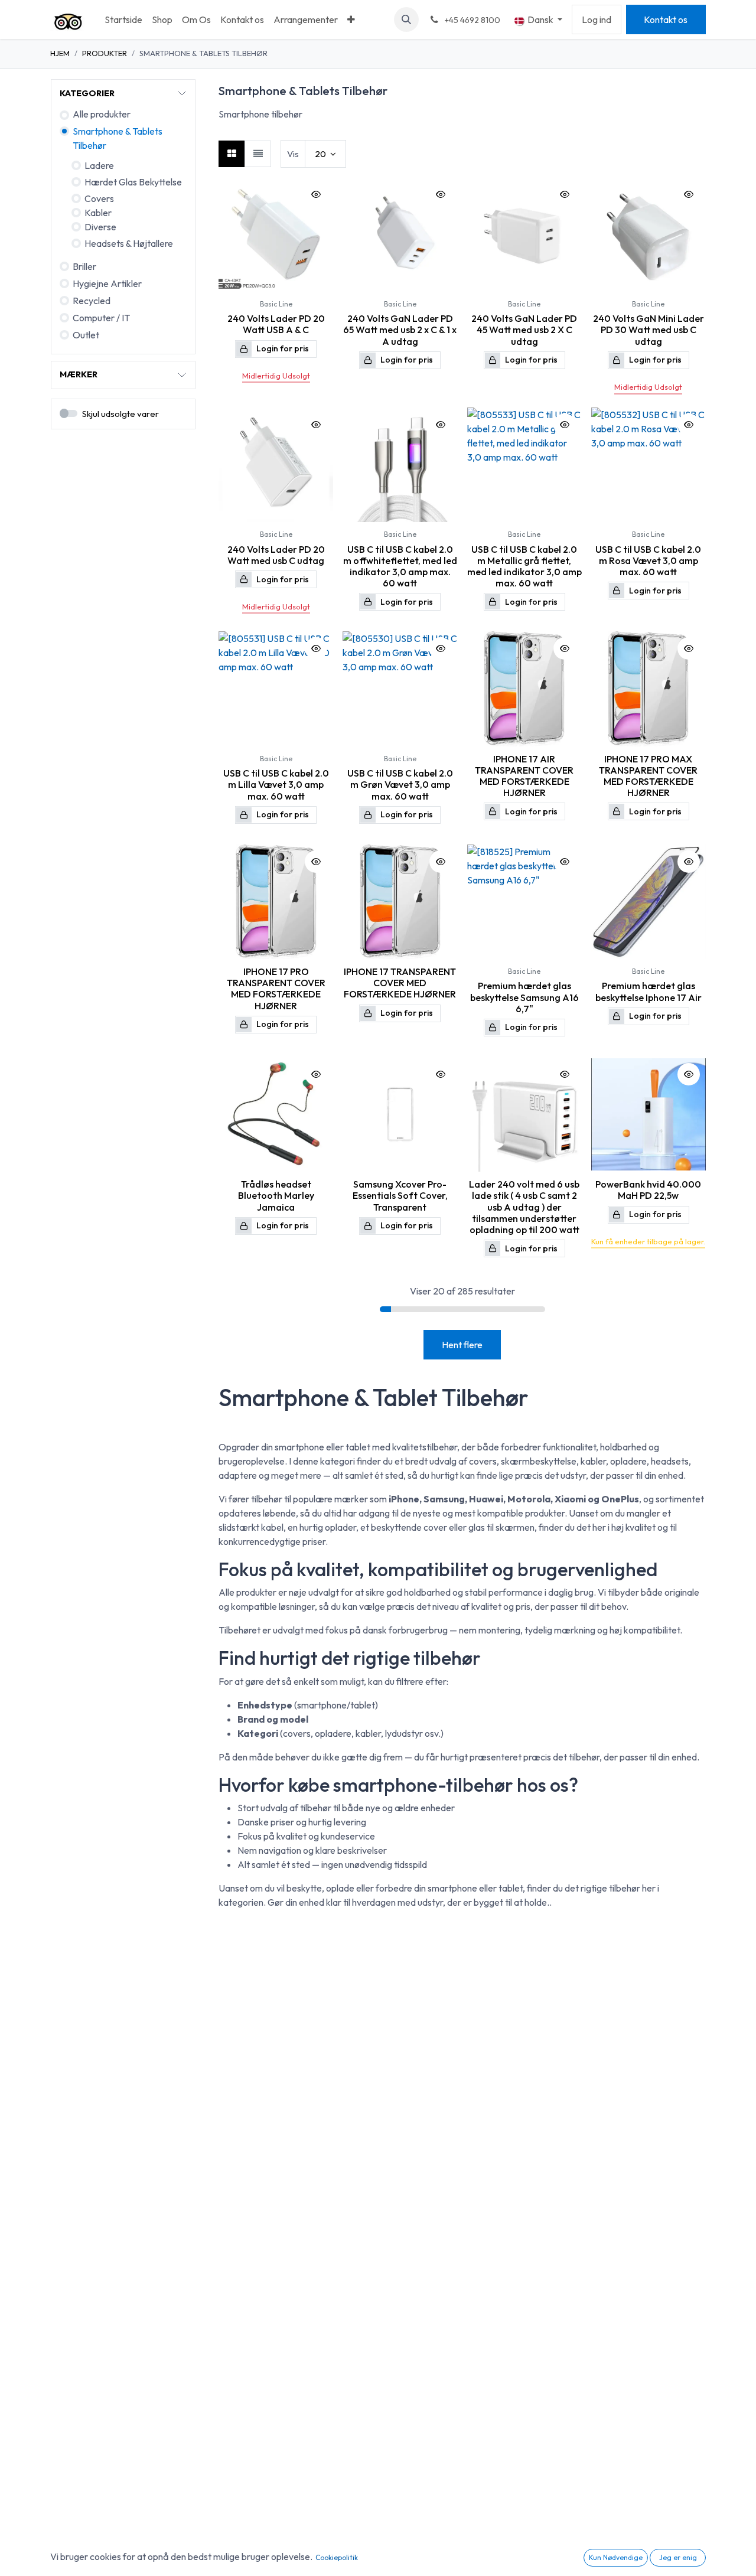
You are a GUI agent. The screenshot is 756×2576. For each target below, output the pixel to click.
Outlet (86, 335)
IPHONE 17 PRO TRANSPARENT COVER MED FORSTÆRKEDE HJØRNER (276, 989)
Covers (99, 198)
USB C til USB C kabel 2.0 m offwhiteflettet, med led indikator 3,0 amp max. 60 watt (400, 566)
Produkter (105, 53)
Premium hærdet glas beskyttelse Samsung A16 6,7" (524, 997)
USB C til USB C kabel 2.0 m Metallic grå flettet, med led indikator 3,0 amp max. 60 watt (524, 566)
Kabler (98, 213)
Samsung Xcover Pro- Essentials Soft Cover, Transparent (400, 1195)
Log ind (597, 19)
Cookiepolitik (337, 2557)
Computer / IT (101, 318)
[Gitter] (232, 154)
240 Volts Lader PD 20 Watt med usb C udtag (276, 555)
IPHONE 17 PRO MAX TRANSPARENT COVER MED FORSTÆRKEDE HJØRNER (648, 776)
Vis (293, 154)
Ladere (99, 165)
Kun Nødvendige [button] (616, 2557)
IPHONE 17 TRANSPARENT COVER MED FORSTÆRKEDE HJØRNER (400, 983)
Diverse (100, 227)
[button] (406, 19)
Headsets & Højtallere (129, 243)
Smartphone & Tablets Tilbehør (118, 138)
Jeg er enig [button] (678, 2557)
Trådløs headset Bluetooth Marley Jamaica (276, 1195)
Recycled (92, 301)
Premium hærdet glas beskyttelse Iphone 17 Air (649, 991)
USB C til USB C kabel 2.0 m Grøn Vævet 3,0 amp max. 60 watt (400, 784)
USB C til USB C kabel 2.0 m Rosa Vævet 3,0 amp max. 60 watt (648, 560)
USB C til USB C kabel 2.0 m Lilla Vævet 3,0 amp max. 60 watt (276, 784)
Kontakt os (666, 19)
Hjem (60, 53)
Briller (84, 266)
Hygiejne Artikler (107, 283)
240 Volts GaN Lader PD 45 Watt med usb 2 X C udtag (524, 330)
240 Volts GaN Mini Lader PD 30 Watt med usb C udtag (649, 330)
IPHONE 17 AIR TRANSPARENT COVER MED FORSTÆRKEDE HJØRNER (524, 776)
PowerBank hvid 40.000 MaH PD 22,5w (648, 1190)
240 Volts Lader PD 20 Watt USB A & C (276, 324)
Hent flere (462, 1345)
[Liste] (258, 154)
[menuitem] (123, 19)
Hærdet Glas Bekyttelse (133, 182)
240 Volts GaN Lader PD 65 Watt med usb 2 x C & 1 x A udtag (400, 330)
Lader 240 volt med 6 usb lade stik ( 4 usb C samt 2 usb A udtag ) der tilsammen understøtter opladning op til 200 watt (524, 1207)
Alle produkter (102, 114)
